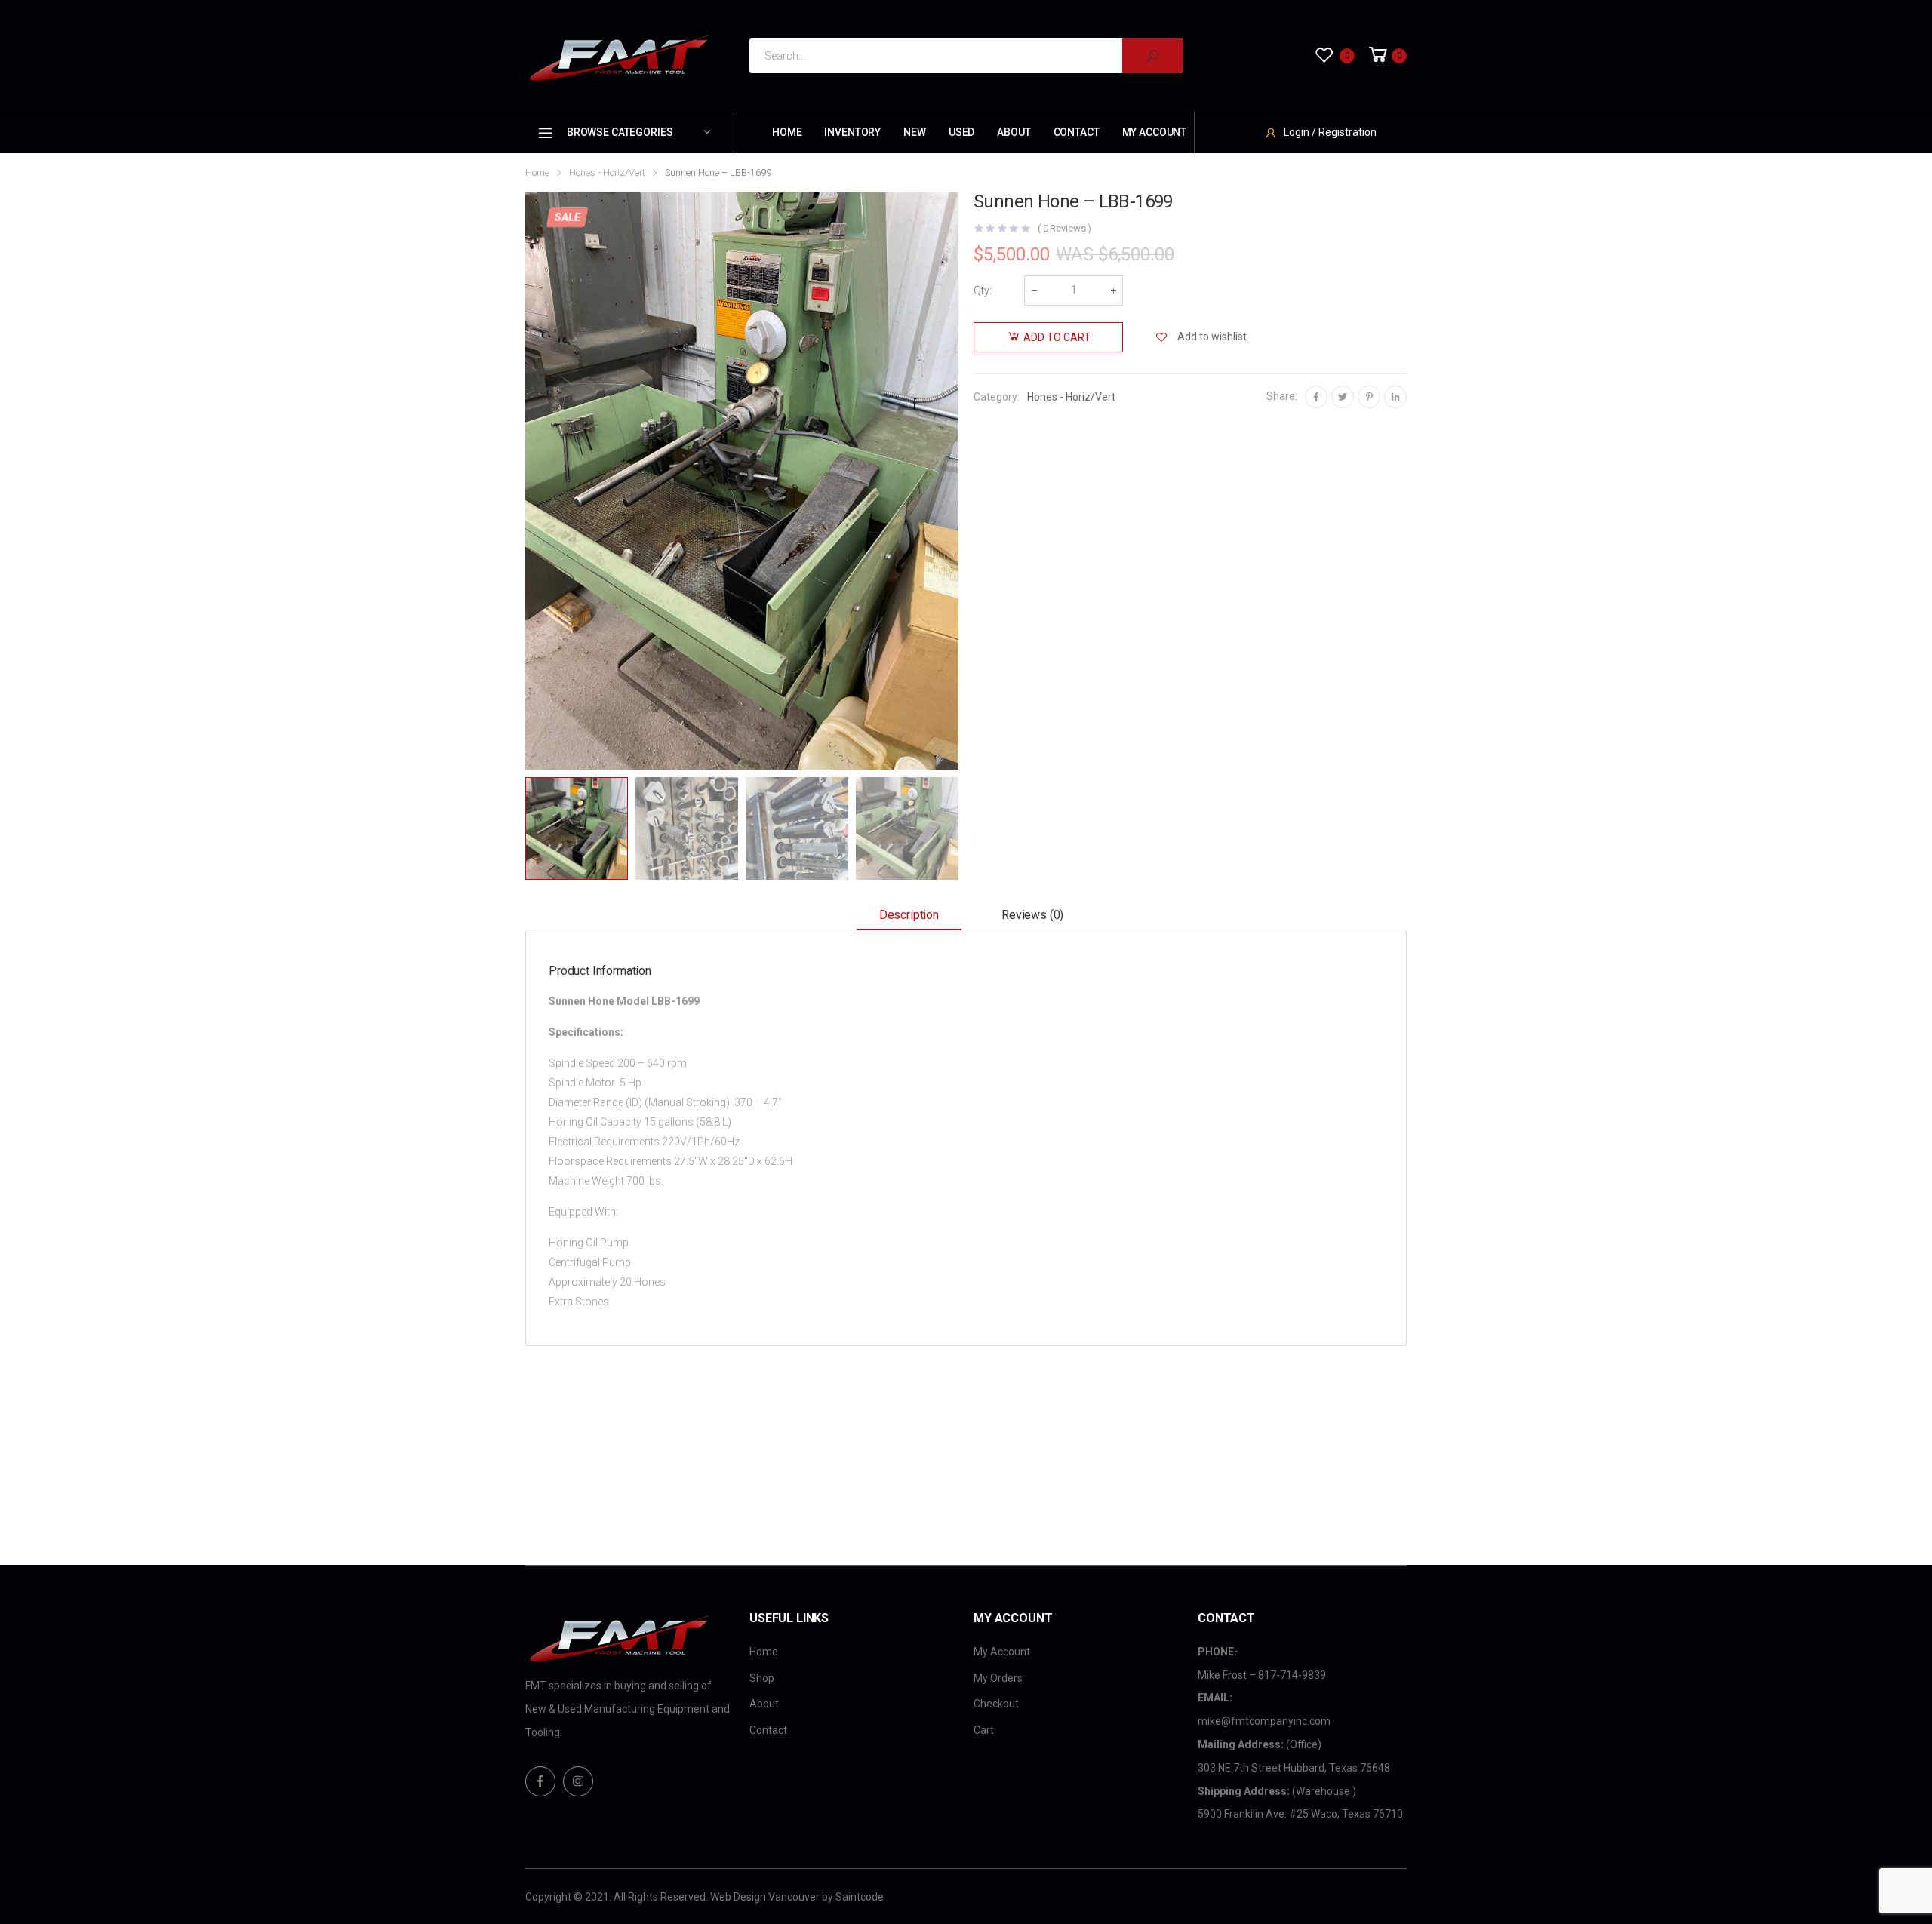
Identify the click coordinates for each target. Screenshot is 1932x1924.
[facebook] (540, 1781)
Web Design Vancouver (765, 1897)
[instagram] (578, 1781)
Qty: (983, 290)
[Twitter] (1343, 397)
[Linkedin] (1395, 397)
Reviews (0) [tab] (1032, 915)
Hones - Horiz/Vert (607, 172)
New (915, 132)
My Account (1002, 1652)
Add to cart (1057, 337)
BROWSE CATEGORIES (620, 132)
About (1014, 132)
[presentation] (523, 481)
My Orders (998, 1678)
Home (787, 132)
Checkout (996, 1704)
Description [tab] (909, 915)
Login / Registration (1330, 132)
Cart (984, 1730)
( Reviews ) (1064, 228)
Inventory (852, 132)
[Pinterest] (1369, 397)
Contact (1077, 132)
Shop (762, 1678)
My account (1155, 132)
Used (961, 132)
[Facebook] (1316, 397)
